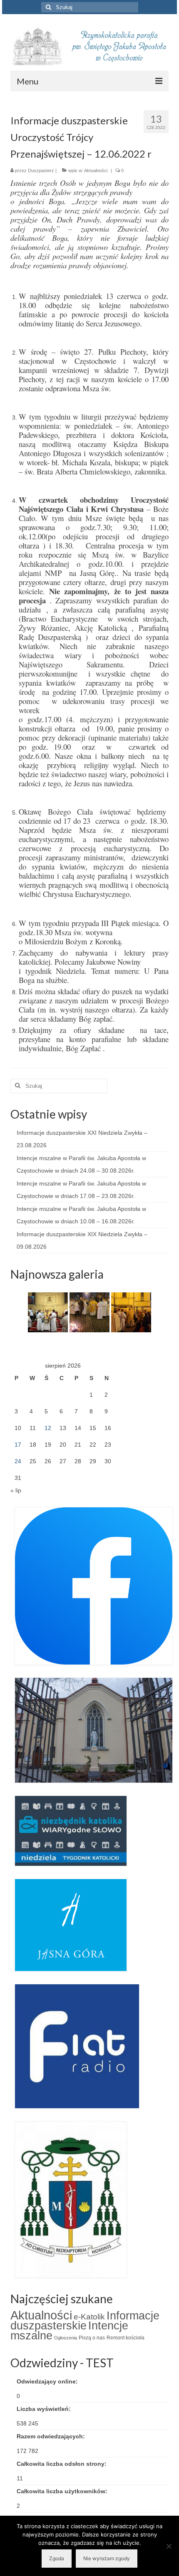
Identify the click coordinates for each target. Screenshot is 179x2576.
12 (48, 1428)
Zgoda (57, 2558)
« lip (16, 1490)
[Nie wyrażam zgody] (169, 2546)
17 (18, 1445)
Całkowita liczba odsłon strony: (62, 2464)
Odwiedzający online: (48, 2381)
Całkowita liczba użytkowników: (63, 2491)
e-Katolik (89, 2317)
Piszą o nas (92, 2338)
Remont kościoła (126, 2338)
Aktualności (96, 170)
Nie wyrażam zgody (107, 2558)
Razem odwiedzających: (52, 2436)
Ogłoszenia (66, 2338)
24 (18, 1461)
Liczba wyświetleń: (45, 2409)
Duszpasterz (41, 170)
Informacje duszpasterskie (85, 2321)
